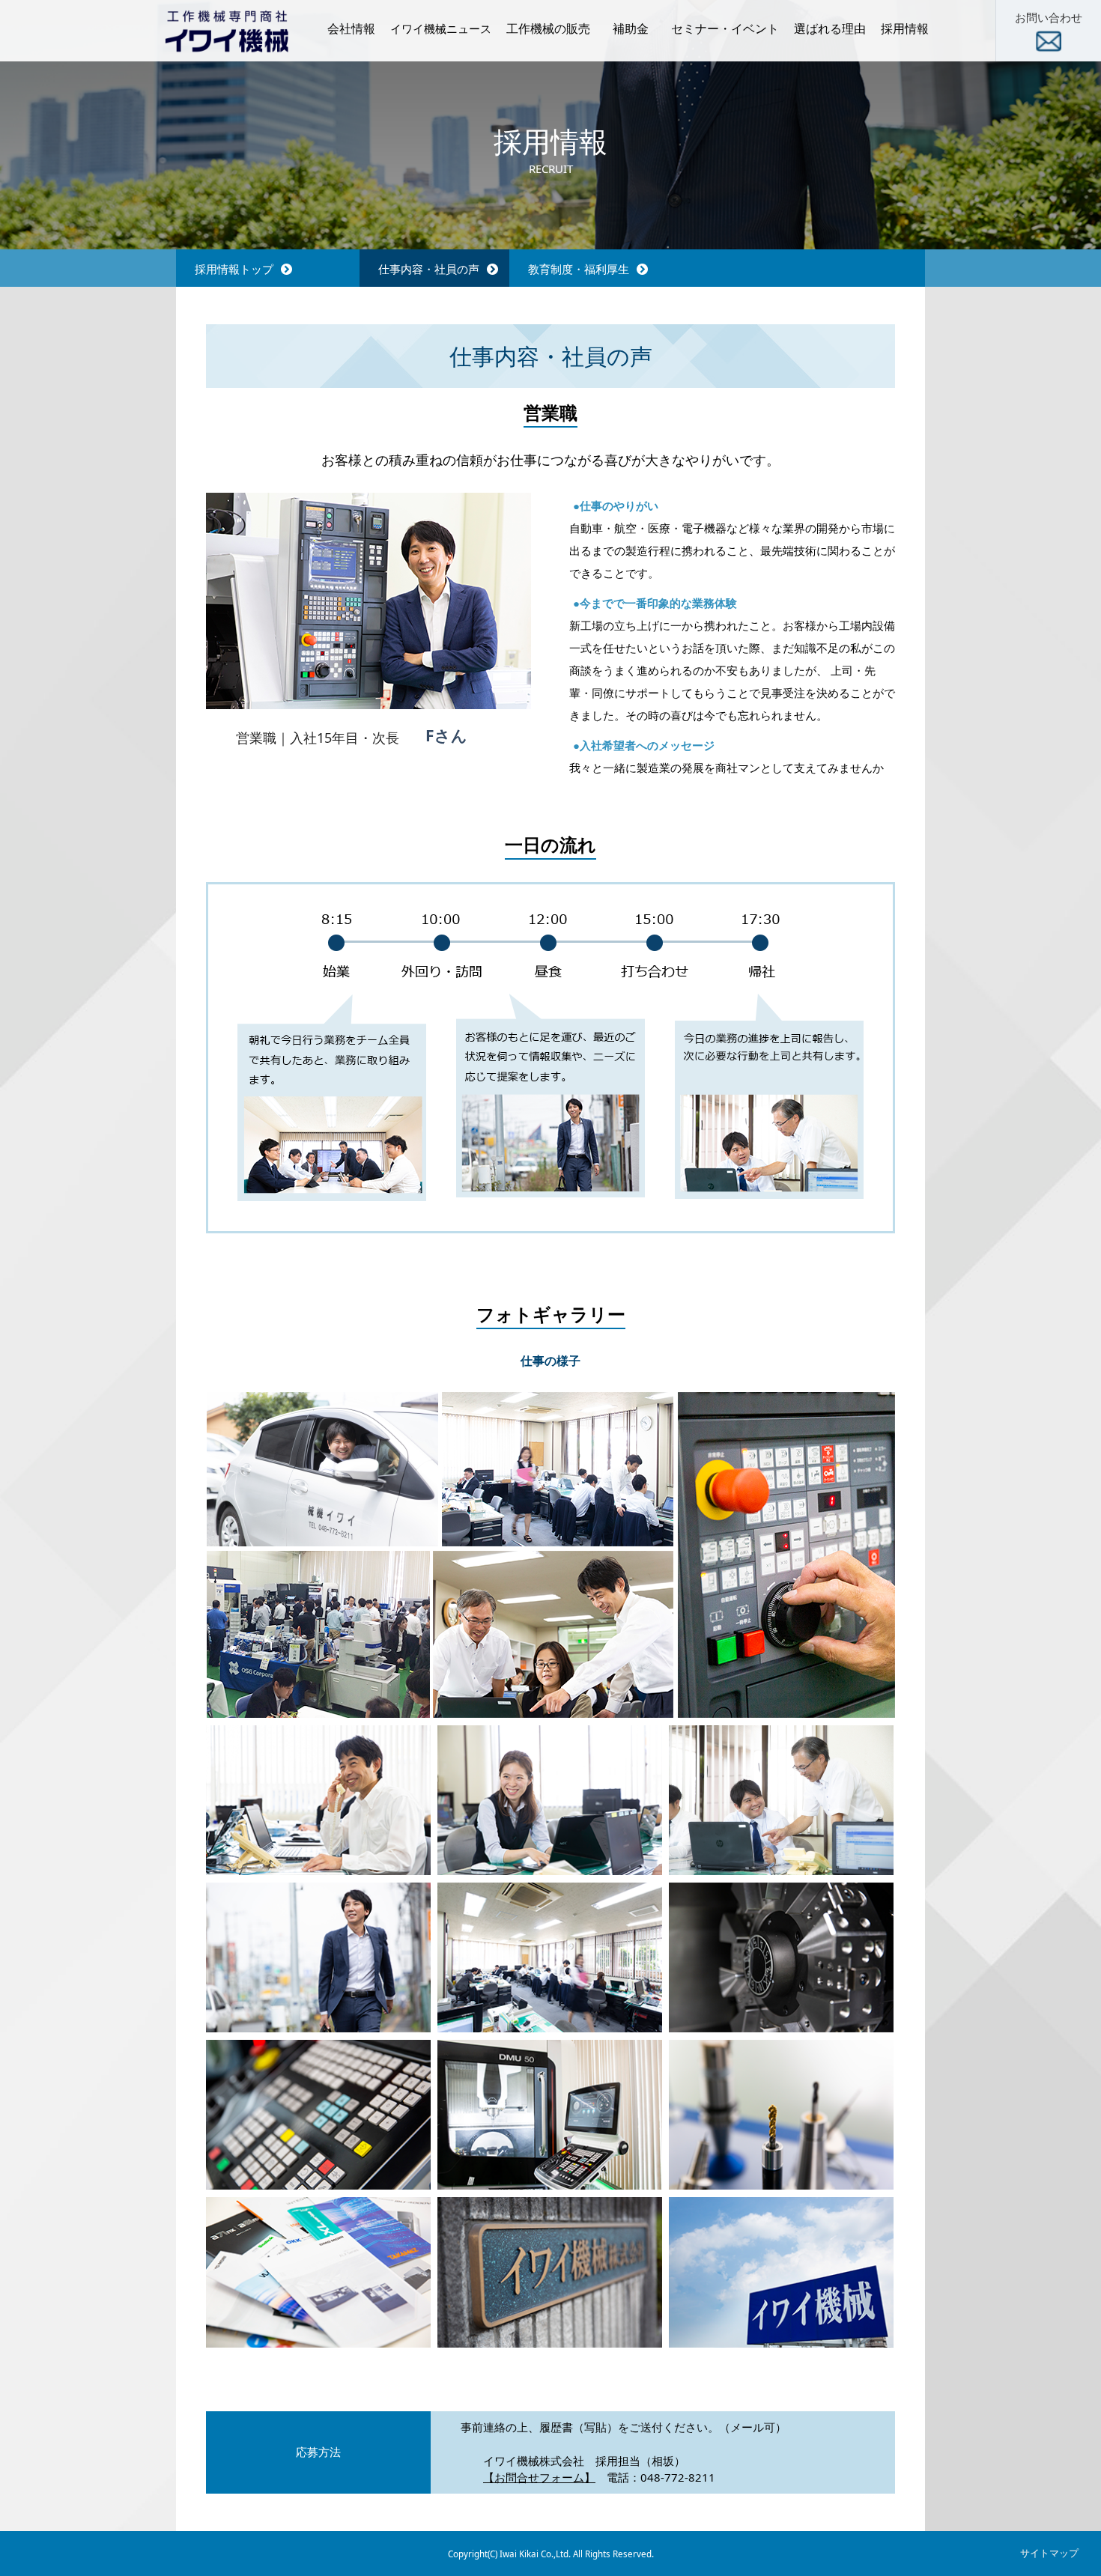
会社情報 (351, 28)
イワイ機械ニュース (441, 28)
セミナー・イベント (725, 28)
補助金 (631, 28)
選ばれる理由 (830, 28)
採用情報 (905, 28)
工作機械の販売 (548, 28)
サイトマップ (1049, 2553)
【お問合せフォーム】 (539, 2477)
